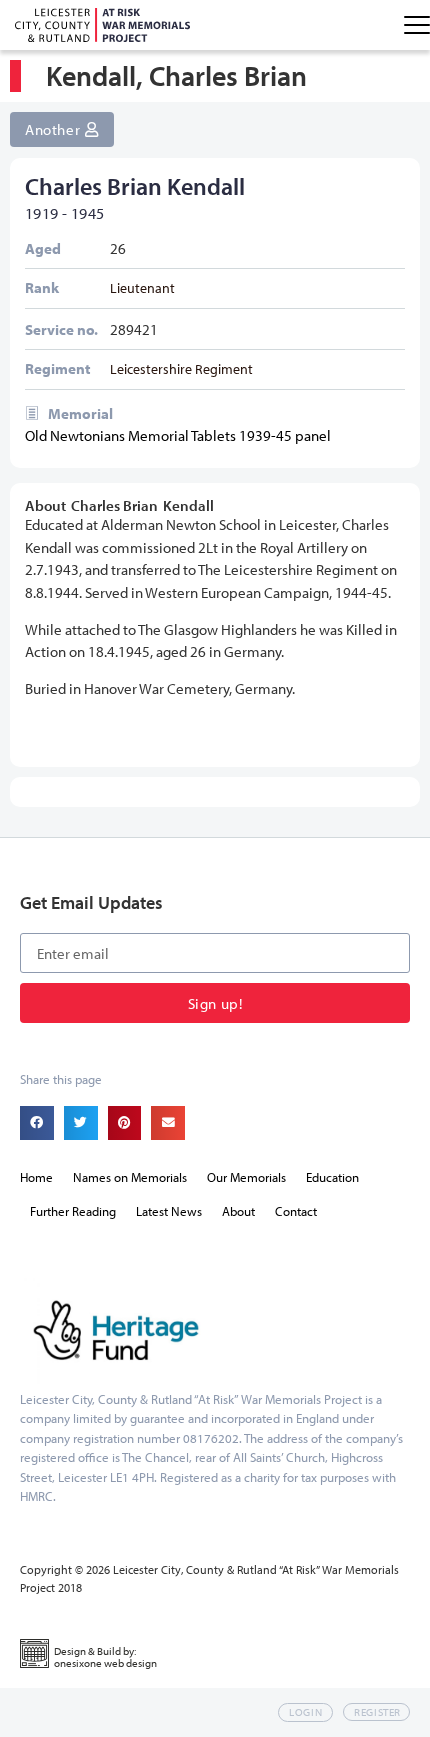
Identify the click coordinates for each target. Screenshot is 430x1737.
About (238, 1211)
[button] (37, 1123)
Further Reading (73, 1211)
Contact (296, 1211)
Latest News (169, 1211)
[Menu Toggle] (417, 25)
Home (36, 1177)
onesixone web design (105, 1663)
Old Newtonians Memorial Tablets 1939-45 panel (178, 435)
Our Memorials (246, 1177)
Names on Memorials (130, 1177)
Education (332, 1177)
